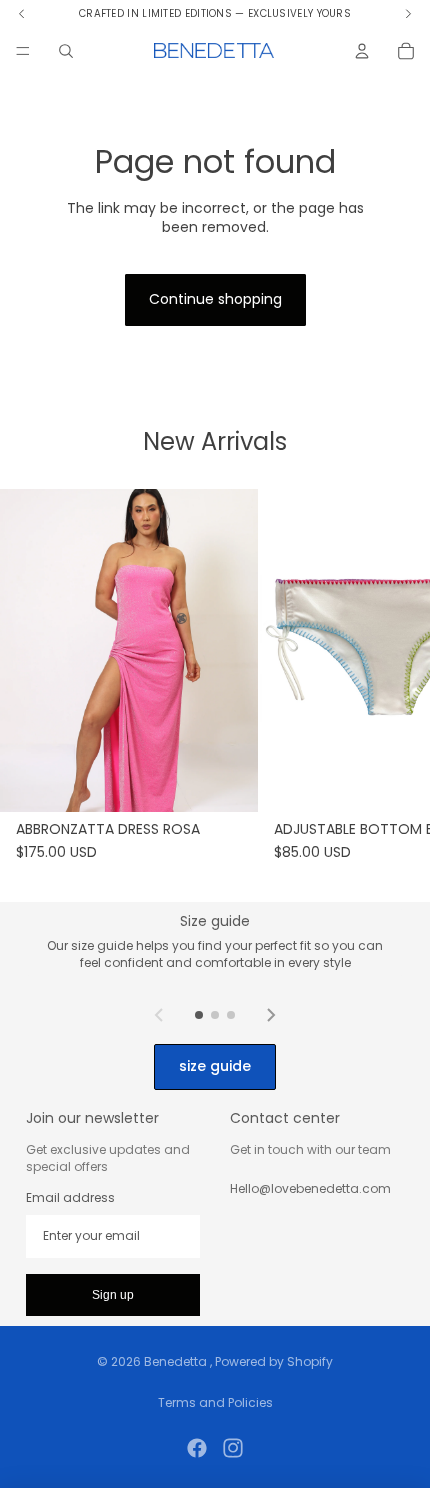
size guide (215, 1066)
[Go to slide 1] (199, 1015)
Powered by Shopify (274, 1361)
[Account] (362, 51)
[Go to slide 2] (215, 1015)
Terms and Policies (215, 1402)
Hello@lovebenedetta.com (310, 1188)
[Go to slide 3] (231, 1015)
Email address (70, 1198)
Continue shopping (215, 299)
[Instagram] (233, 1448)
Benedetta (177, 1361)
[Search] (66, 51)
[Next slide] (271, 1015)
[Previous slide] (159, 1015)
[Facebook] (197, 1448)
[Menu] (23, 51)
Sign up (113, 1295)
